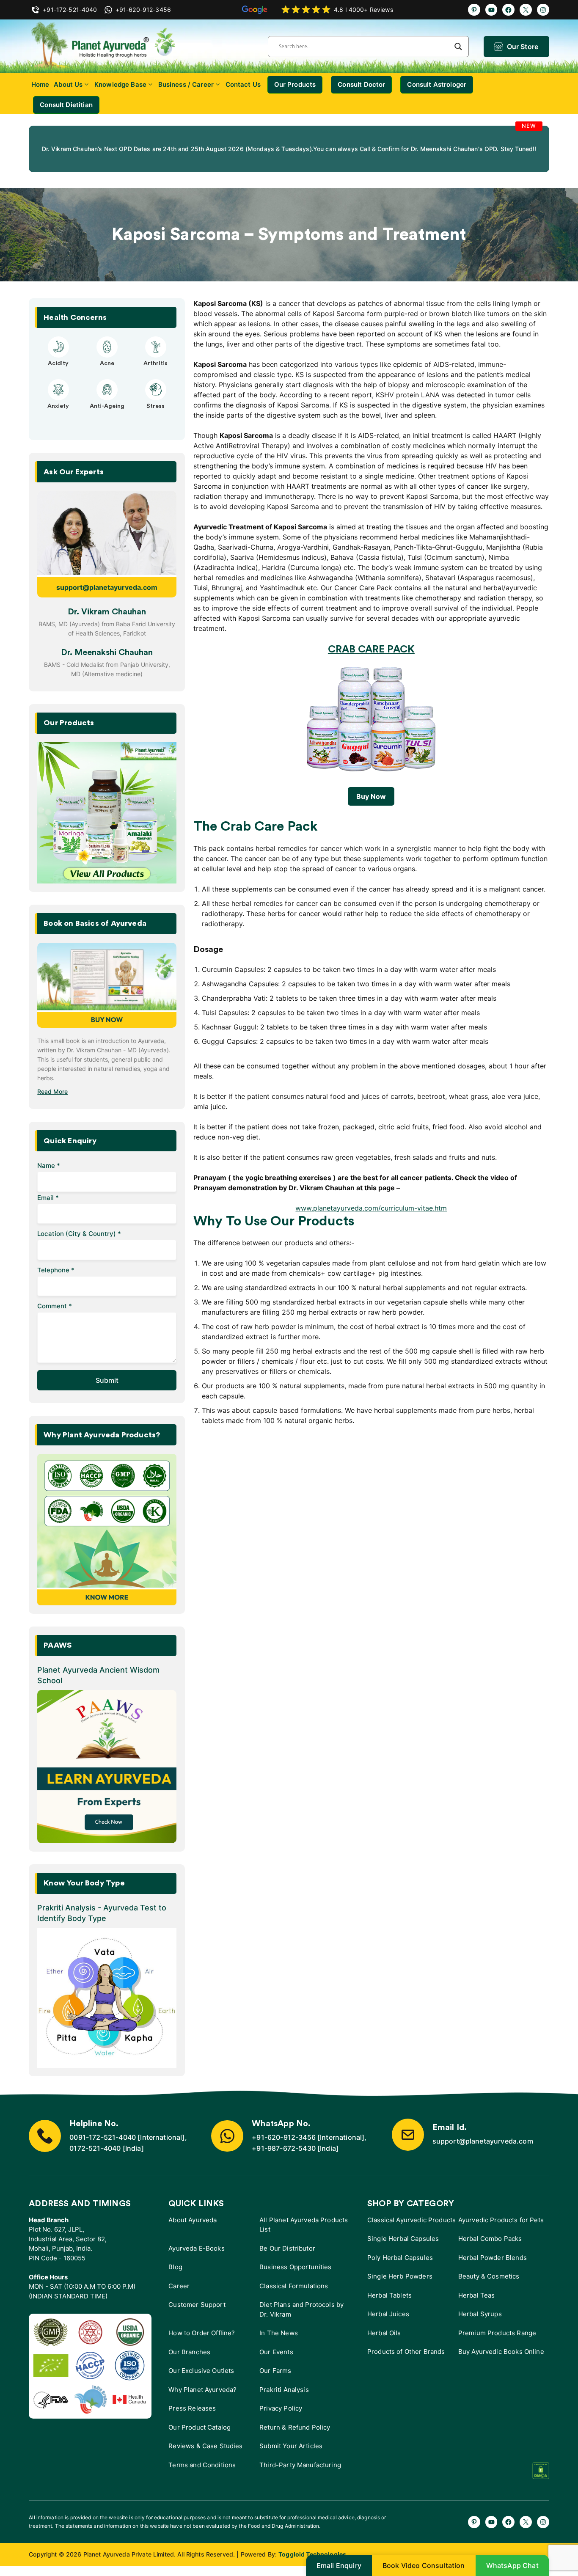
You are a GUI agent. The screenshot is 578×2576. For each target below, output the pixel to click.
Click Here (342, 161)
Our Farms (275, 2379)
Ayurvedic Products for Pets (501, 2228)
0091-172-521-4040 (103, 2146)
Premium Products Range (497, 2341)
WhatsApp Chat (512, 2565)
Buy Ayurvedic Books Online (501, 2360)
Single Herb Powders (400, 2285)
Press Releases (192, 2417)
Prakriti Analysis (284, 2398)
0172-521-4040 (95, 2157)
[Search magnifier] (458, 47)
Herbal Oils (384, 2341)
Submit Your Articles (291, 2454)
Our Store (523, 47)
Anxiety (58, 415)
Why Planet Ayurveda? (202, 2398)
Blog (175, 2275)
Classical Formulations (294, 2294)
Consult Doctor (361, 84)
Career (179, 2294)
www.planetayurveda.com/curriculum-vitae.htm (371, 1216)
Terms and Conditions (202, 2473)
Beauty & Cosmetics (489, 2285)
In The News (279, 2341)
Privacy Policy (281, 2417)
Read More (52, 1100)
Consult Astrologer (437, 84)
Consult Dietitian (66, 105)
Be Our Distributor (287, 2257)
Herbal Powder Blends (493, 2266)
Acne (107, 372)
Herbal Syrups (480, 2322)
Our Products (295, 84)
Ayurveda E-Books (196, 2257)
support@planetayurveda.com (107, 596)
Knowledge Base (120, 84)
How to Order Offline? (202, 2341)
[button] (83, 440)
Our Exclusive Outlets (201, 2379)
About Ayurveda (193, 2228)
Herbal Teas (477, 2304)
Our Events (276, 2360)
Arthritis (156, 372)
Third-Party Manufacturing (300, 2473)
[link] (114, 153)
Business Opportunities (295, 2275)
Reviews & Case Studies (205, 2454)
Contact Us (243, 84)
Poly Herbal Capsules (400, 2266)
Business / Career (186, 84)
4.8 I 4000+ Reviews (363, 10)
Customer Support (197, 2313)
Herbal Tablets (389, 2304)
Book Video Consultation (424, 2565)
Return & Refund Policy (295, 2436)
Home (40, 84)
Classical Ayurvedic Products (411, 2228)
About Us (68, 84)
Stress (156, 415)
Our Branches (189, 2360)
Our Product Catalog (200, 2436)
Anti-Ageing (107, 415)
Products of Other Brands (406, 2360)
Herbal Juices (388, 2322)
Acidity (58, 372)
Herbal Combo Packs (490, 2247)
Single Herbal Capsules (403, 2247)
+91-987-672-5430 (284, 2157)
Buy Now (371, 805)
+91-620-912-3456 (284, 2146)
